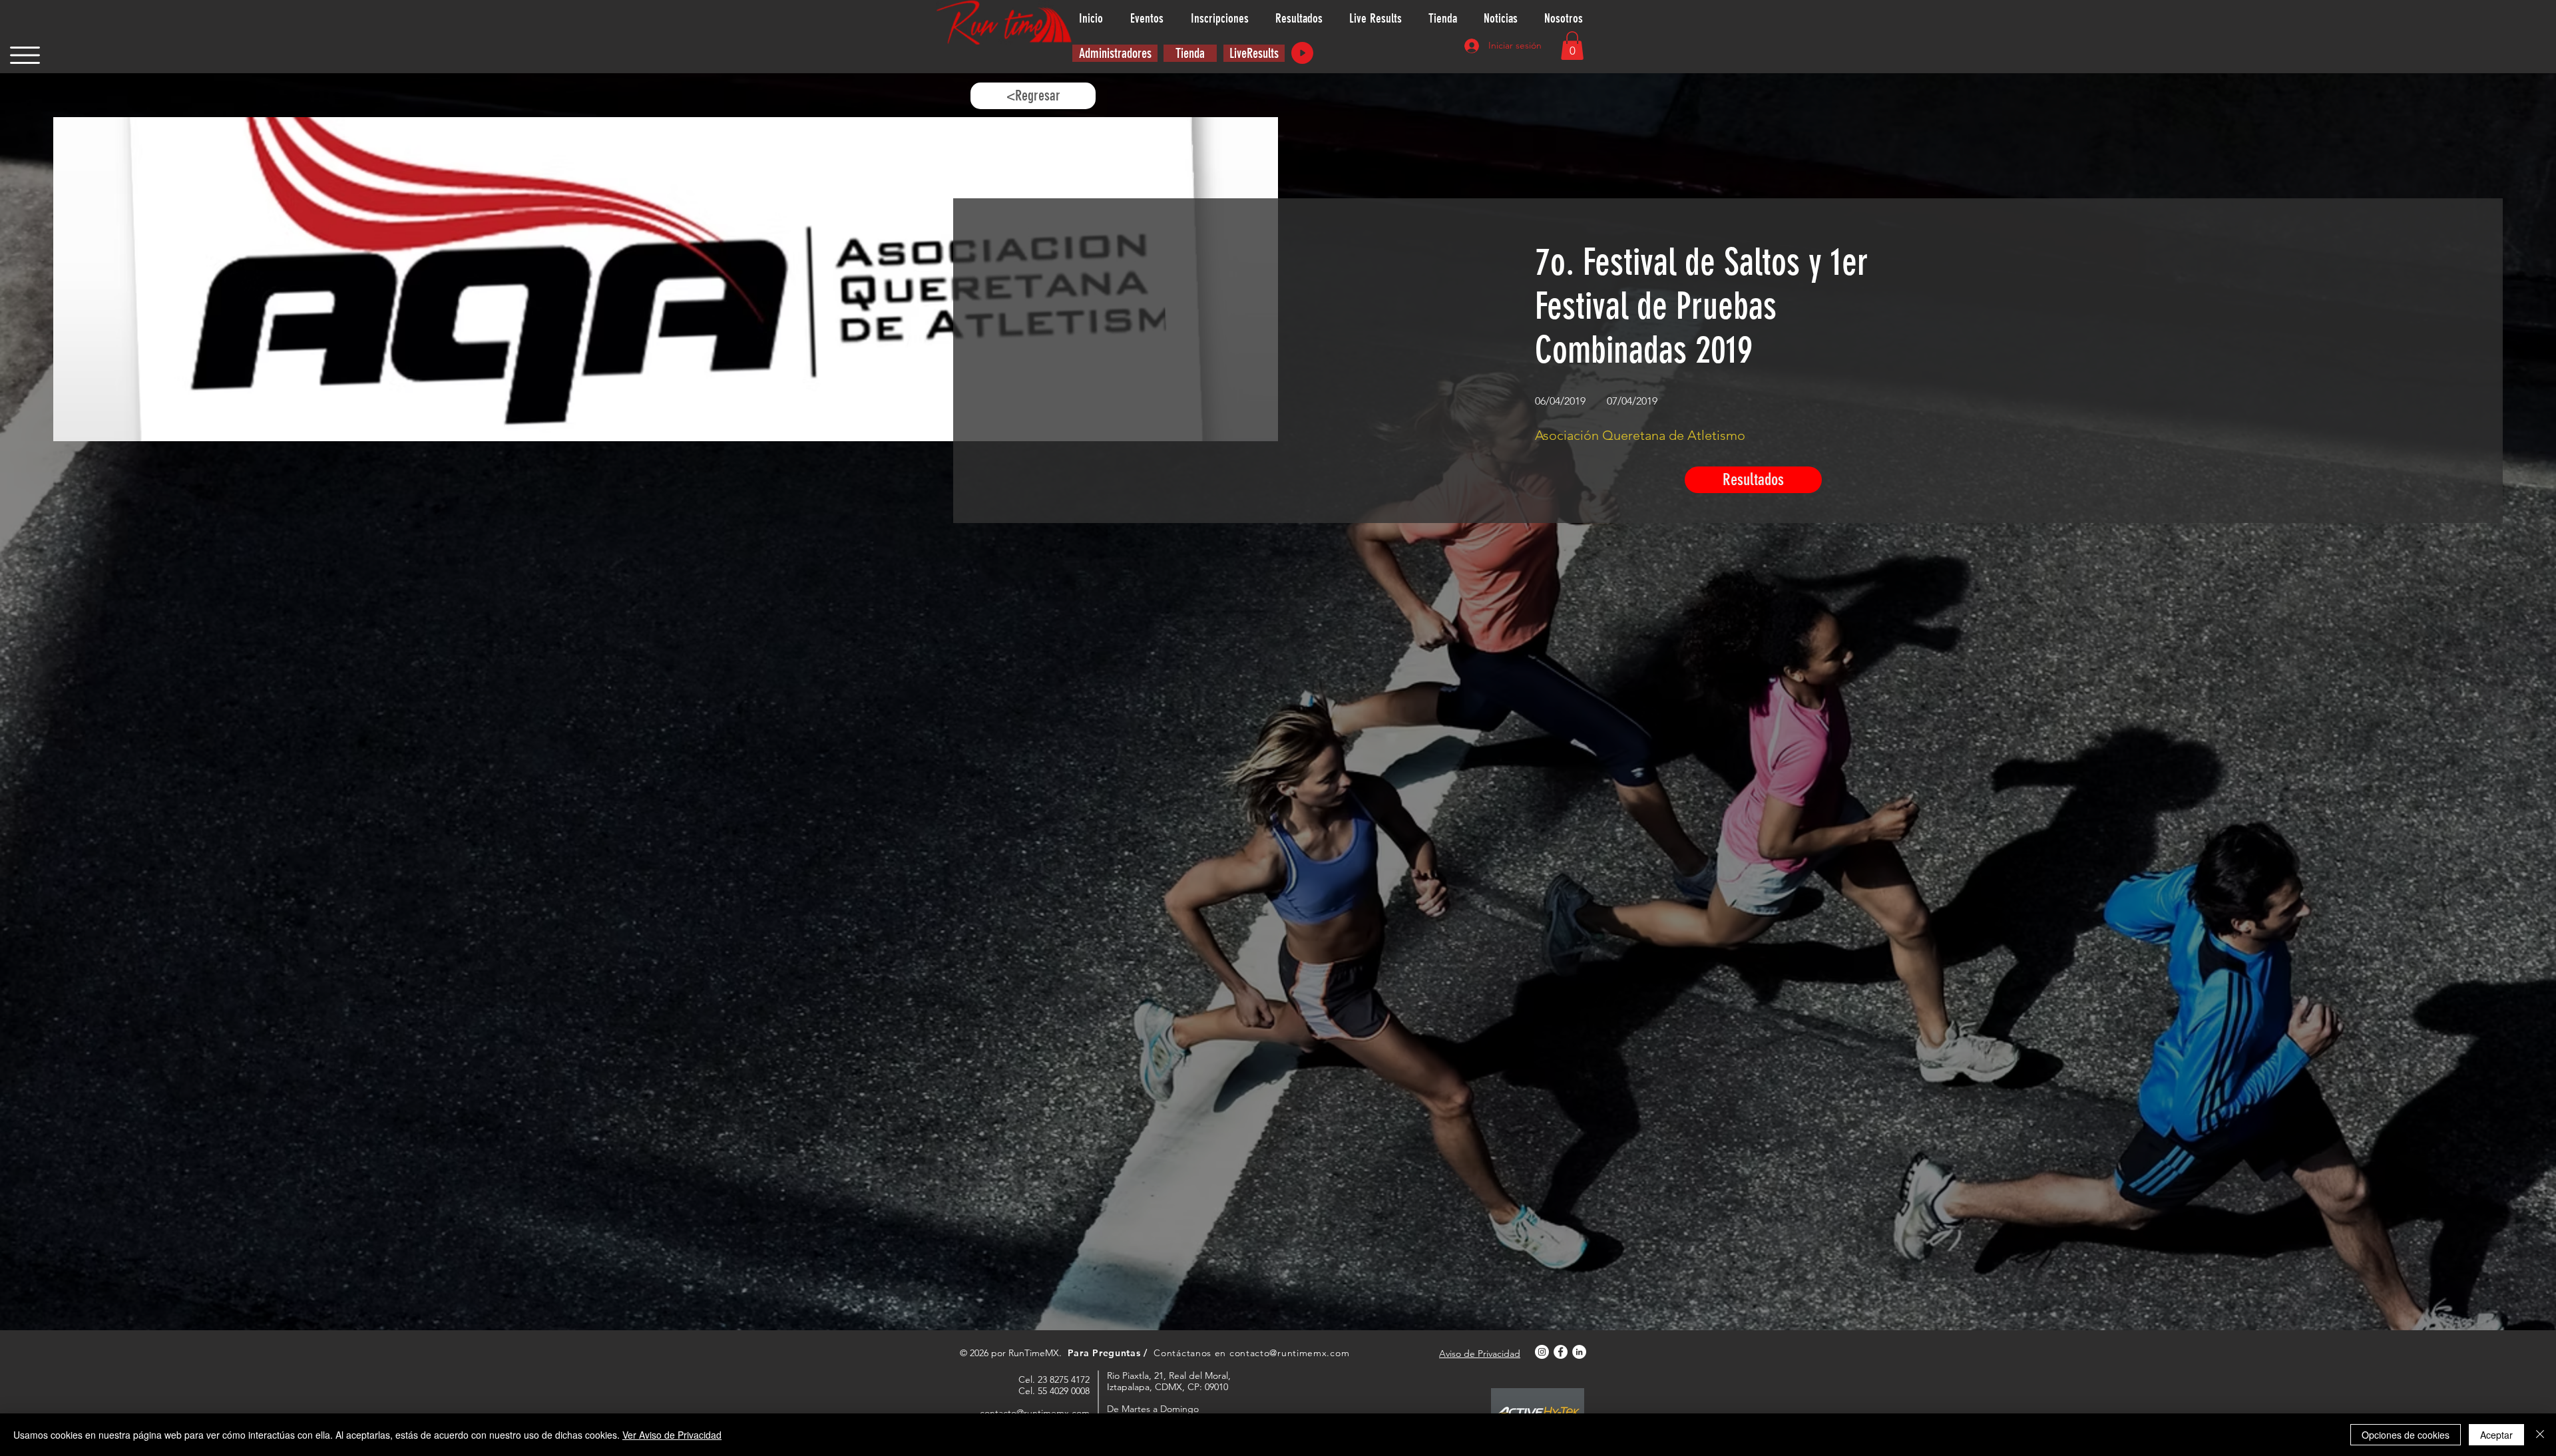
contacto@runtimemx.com (1289, 1353)
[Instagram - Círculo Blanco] (1542, 1352)
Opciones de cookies (2406, 1435)
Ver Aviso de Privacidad (672, 1435)
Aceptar (2496, 1435)
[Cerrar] (2540, 1435)
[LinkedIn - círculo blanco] (1579, 1352)
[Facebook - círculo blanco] (1561, 1352)
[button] (25, 55)
